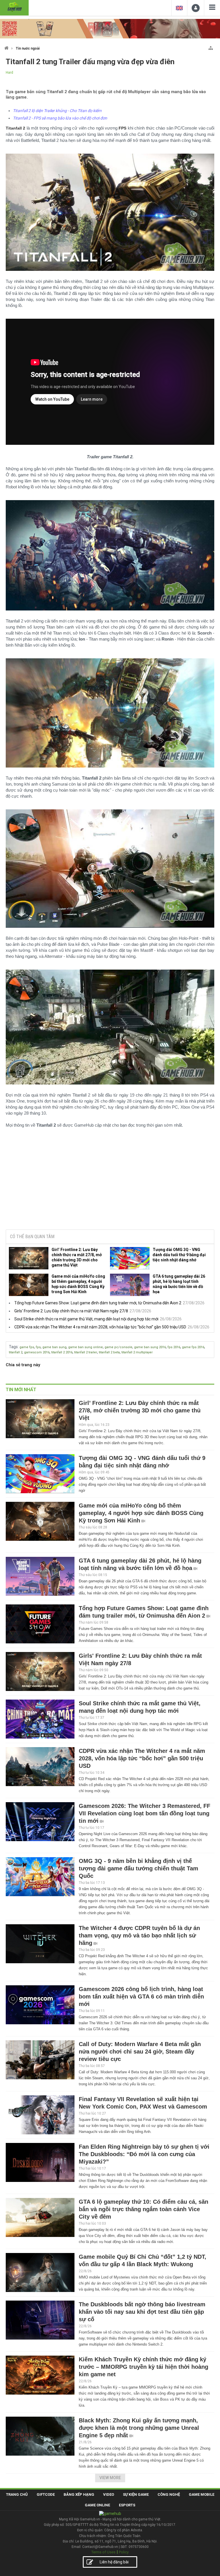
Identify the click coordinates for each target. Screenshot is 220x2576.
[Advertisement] (110, 1181)
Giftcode (46, 2494)
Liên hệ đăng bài (114, 2562)
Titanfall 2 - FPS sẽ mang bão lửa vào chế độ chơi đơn (60, 118)
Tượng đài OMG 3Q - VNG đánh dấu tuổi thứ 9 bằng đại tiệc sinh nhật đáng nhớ (179, 1255)
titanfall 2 (16, 1352)
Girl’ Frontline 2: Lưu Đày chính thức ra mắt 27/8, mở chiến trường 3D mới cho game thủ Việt (77, 1257)
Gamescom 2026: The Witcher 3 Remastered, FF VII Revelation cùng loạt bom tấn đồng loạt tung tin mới (145, 1813)
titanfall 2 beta (109, 1352)
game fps (27, 1347)
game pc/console (118, 1347)
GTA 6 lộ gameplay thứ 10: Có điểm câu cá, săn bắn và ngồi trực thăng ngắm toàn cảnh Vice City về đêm (144, 2209)
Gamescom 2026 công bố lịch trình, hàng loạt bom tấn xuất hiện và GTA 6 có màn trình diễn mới (141, 1996)
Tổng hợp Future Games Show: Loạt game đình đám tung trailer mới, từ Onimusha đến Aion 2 (98, 1303)
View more (110, 2478)
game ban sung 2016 (150, 1347)
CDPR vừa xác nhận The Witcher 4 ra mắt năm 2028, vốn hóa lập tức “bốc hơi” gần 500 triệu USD (100, 1327)
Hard (9, 73)
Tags (13, 1347)
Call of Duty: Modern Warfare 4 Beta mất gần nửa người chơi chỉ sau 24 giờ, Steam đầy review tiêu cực (140, 2052)
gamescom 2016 (37, 1352)
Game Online (97, 2505)
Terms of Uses (103, 2552)
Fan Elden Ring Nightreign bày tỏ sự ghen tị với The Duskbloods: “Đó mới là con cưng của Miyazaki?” (144, 2154)
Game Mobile (202, 2494)
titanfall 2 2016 (62, 1352)
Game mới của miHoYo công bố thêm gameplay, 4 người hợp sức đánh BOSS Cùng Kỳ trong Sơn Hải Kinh (78, 1284)
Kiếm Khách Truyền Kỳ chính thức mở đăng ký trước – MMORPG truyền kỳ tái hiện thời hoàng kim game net (144, 2367)
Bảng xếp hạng (79, 2494)
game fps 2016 (193, 1347)
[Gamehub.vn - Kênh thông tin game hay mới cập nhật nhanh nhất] (14, 7)
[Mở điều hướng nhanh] (211, 47)
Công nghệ (169, 2494)
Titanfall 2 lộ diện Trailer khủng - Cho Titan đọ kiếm (57, 111)
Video (109, 2494)
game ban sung (54, 1347)
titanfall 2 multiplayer (137, 1352)
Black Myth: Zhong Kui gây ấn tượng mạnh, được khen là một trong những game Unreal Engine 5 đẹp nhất (139, 2428)
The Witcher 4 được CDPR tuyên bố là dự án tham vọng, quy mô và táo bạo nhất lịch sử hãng (139, 1935)
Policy (124, 2552)
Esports (127, 2505)
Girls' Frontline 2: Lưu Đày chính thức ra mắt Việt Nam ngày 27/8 (71, 1311)
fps (38, 1347)
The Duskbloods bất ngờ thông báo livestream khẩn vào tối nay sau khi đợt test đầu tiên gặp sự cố (142, 2312)
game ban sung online (86, 1347)
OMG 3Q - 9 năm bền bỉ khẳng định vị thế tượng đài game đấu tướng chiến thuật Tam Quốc (139, 1868)
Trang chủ (17, 2494)
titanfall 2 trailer (86, 1352)
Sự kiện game (136, 2494)
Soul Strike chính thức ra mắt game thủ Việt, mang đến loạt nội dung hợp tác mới (86, 1319)
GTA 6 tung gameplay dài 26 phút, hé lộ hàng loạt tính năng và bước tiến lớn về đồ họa (179, 1284)
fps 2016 (174, 1347)
